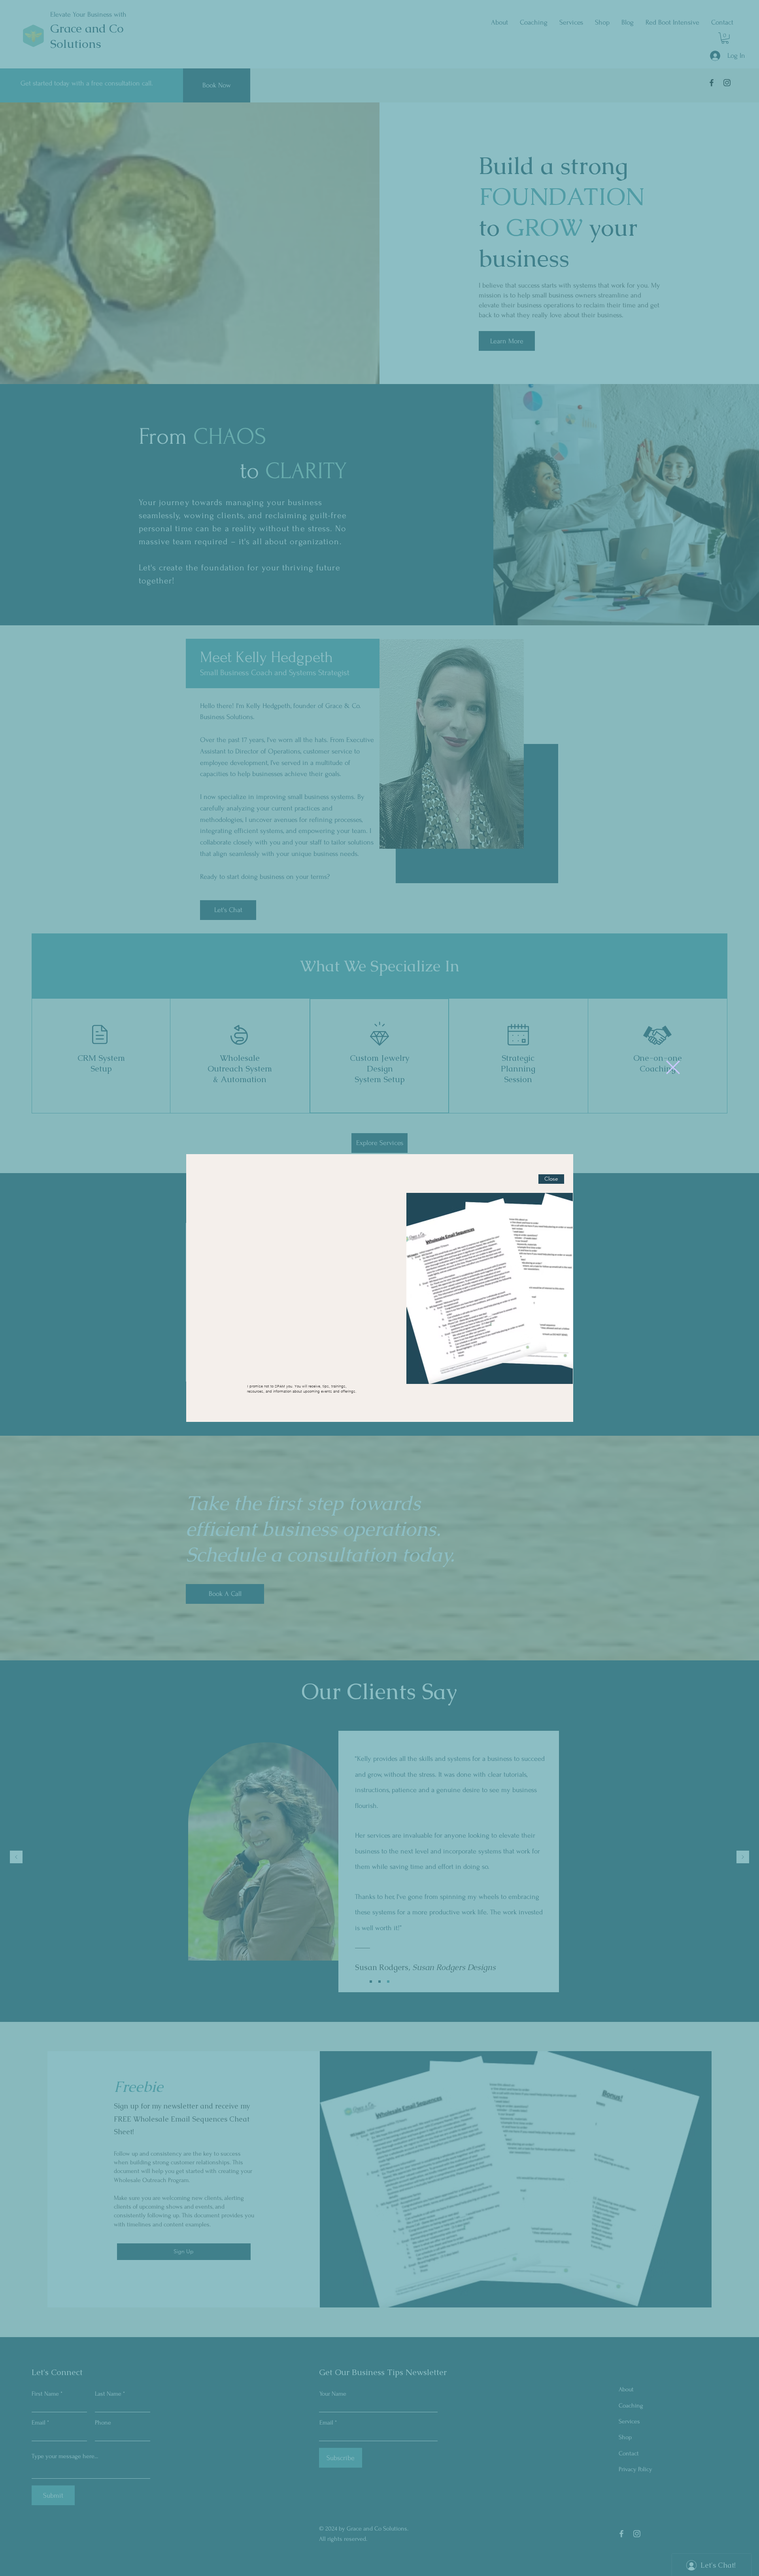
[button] (673, 1067)
